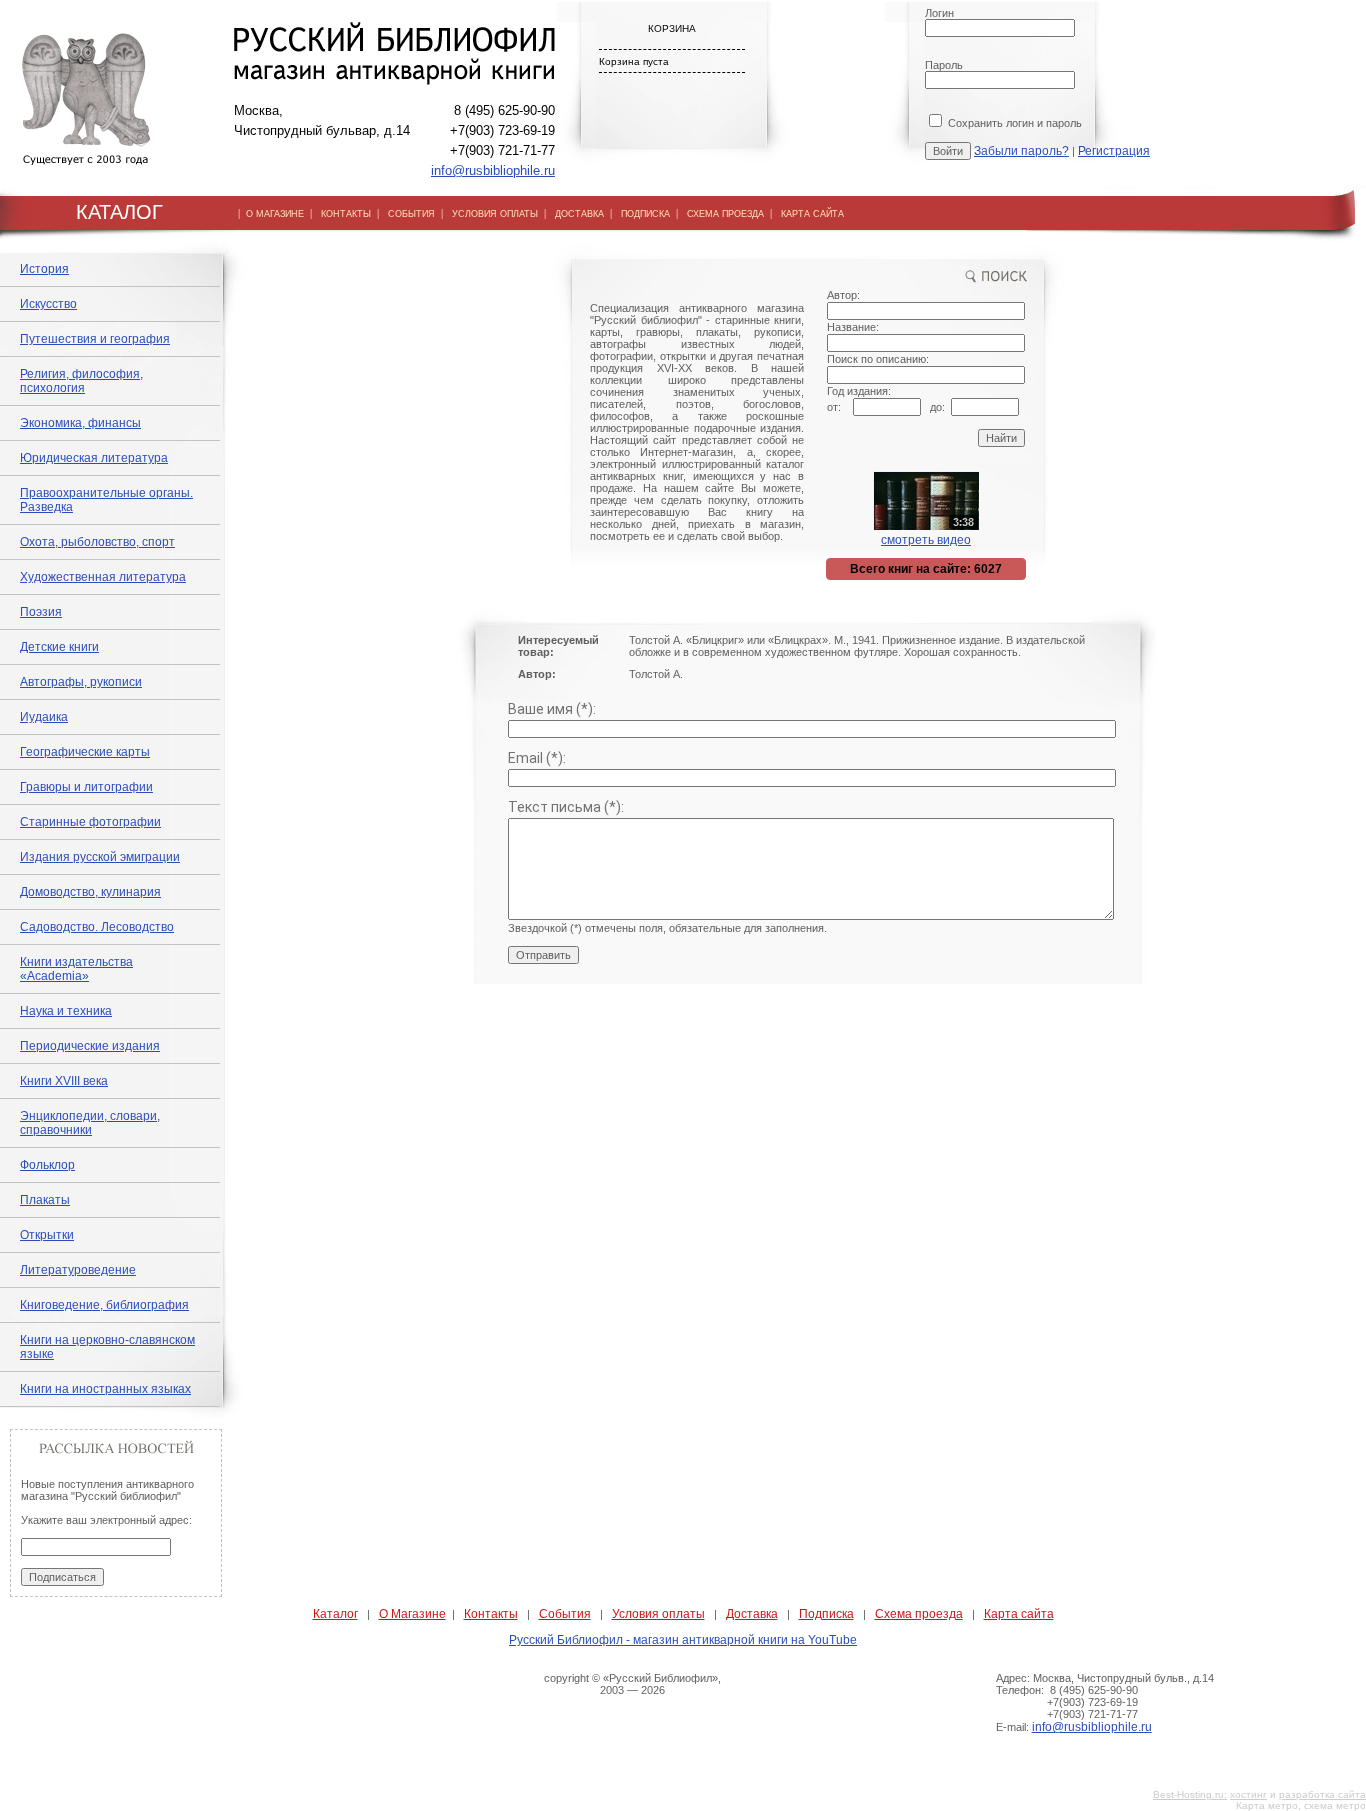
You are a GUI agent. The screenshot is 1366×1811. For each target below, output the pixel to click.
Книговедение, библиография (104, 1305)
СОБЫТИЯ (411, 214)
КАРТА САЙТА (812, 214)
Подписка (826, 1614)
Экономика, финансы (80, 423)
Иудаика (44, 717)
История (44, 269)
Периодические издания (90, 1046)
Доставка (752, 1614)
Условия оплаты (658, 1614)
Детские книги (59, 647)
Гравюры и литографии (86, 787)
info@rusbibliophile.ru (493, 170)
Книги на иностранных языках (105, 1389)
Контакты (491, 1614)
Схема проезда (919, 1614)
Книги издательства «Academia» (76, 969)
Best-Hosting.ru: (1190, 1794)
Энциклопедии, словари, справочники (90, 1123)
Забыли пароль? (1021, 151)
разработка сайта (1322, 1794)
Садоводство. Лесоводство (97, 927)
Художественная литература (103, 577)
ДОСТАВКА (579, 214)
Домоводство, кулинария (90, 892)
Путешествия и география (95, 339)
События (565, 1614)
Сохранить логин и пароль (1013, 123)
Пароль (944, 65)
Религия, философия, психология (81, 381)
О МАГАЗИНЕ (275, 214)
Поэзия (41, 612)
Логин (939, 13)
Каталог (335, 1614)
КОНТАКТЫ (346, 214)
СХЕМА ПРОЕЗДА (725, 214)
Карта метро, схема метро (1301, 1805)
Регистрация (1114, 151)
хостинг (1248, 1794)
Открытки (47, 1235)
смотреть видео (926, 540)
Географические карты (85, 752)
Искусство (48, 304)
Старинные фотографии (90, 822)
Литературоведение (78, 1270)
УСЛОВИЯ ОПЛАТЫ (495, 214)
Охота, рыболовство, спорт (97, 542)
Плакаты (45, 1200)
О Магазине (412, 1614)
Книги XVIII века (64, 1081)
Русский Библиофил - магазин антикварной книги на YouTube (683, 1640)
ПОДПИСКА (645, 214)
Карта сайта (1019, 1614)
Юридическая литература (94, 458)
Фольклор (47, 1165)
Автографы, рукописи (81, 682)
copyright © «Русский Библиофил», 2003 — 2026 (632, 1684)
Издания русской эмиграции (100, 857)
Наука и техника (66, 1011)
